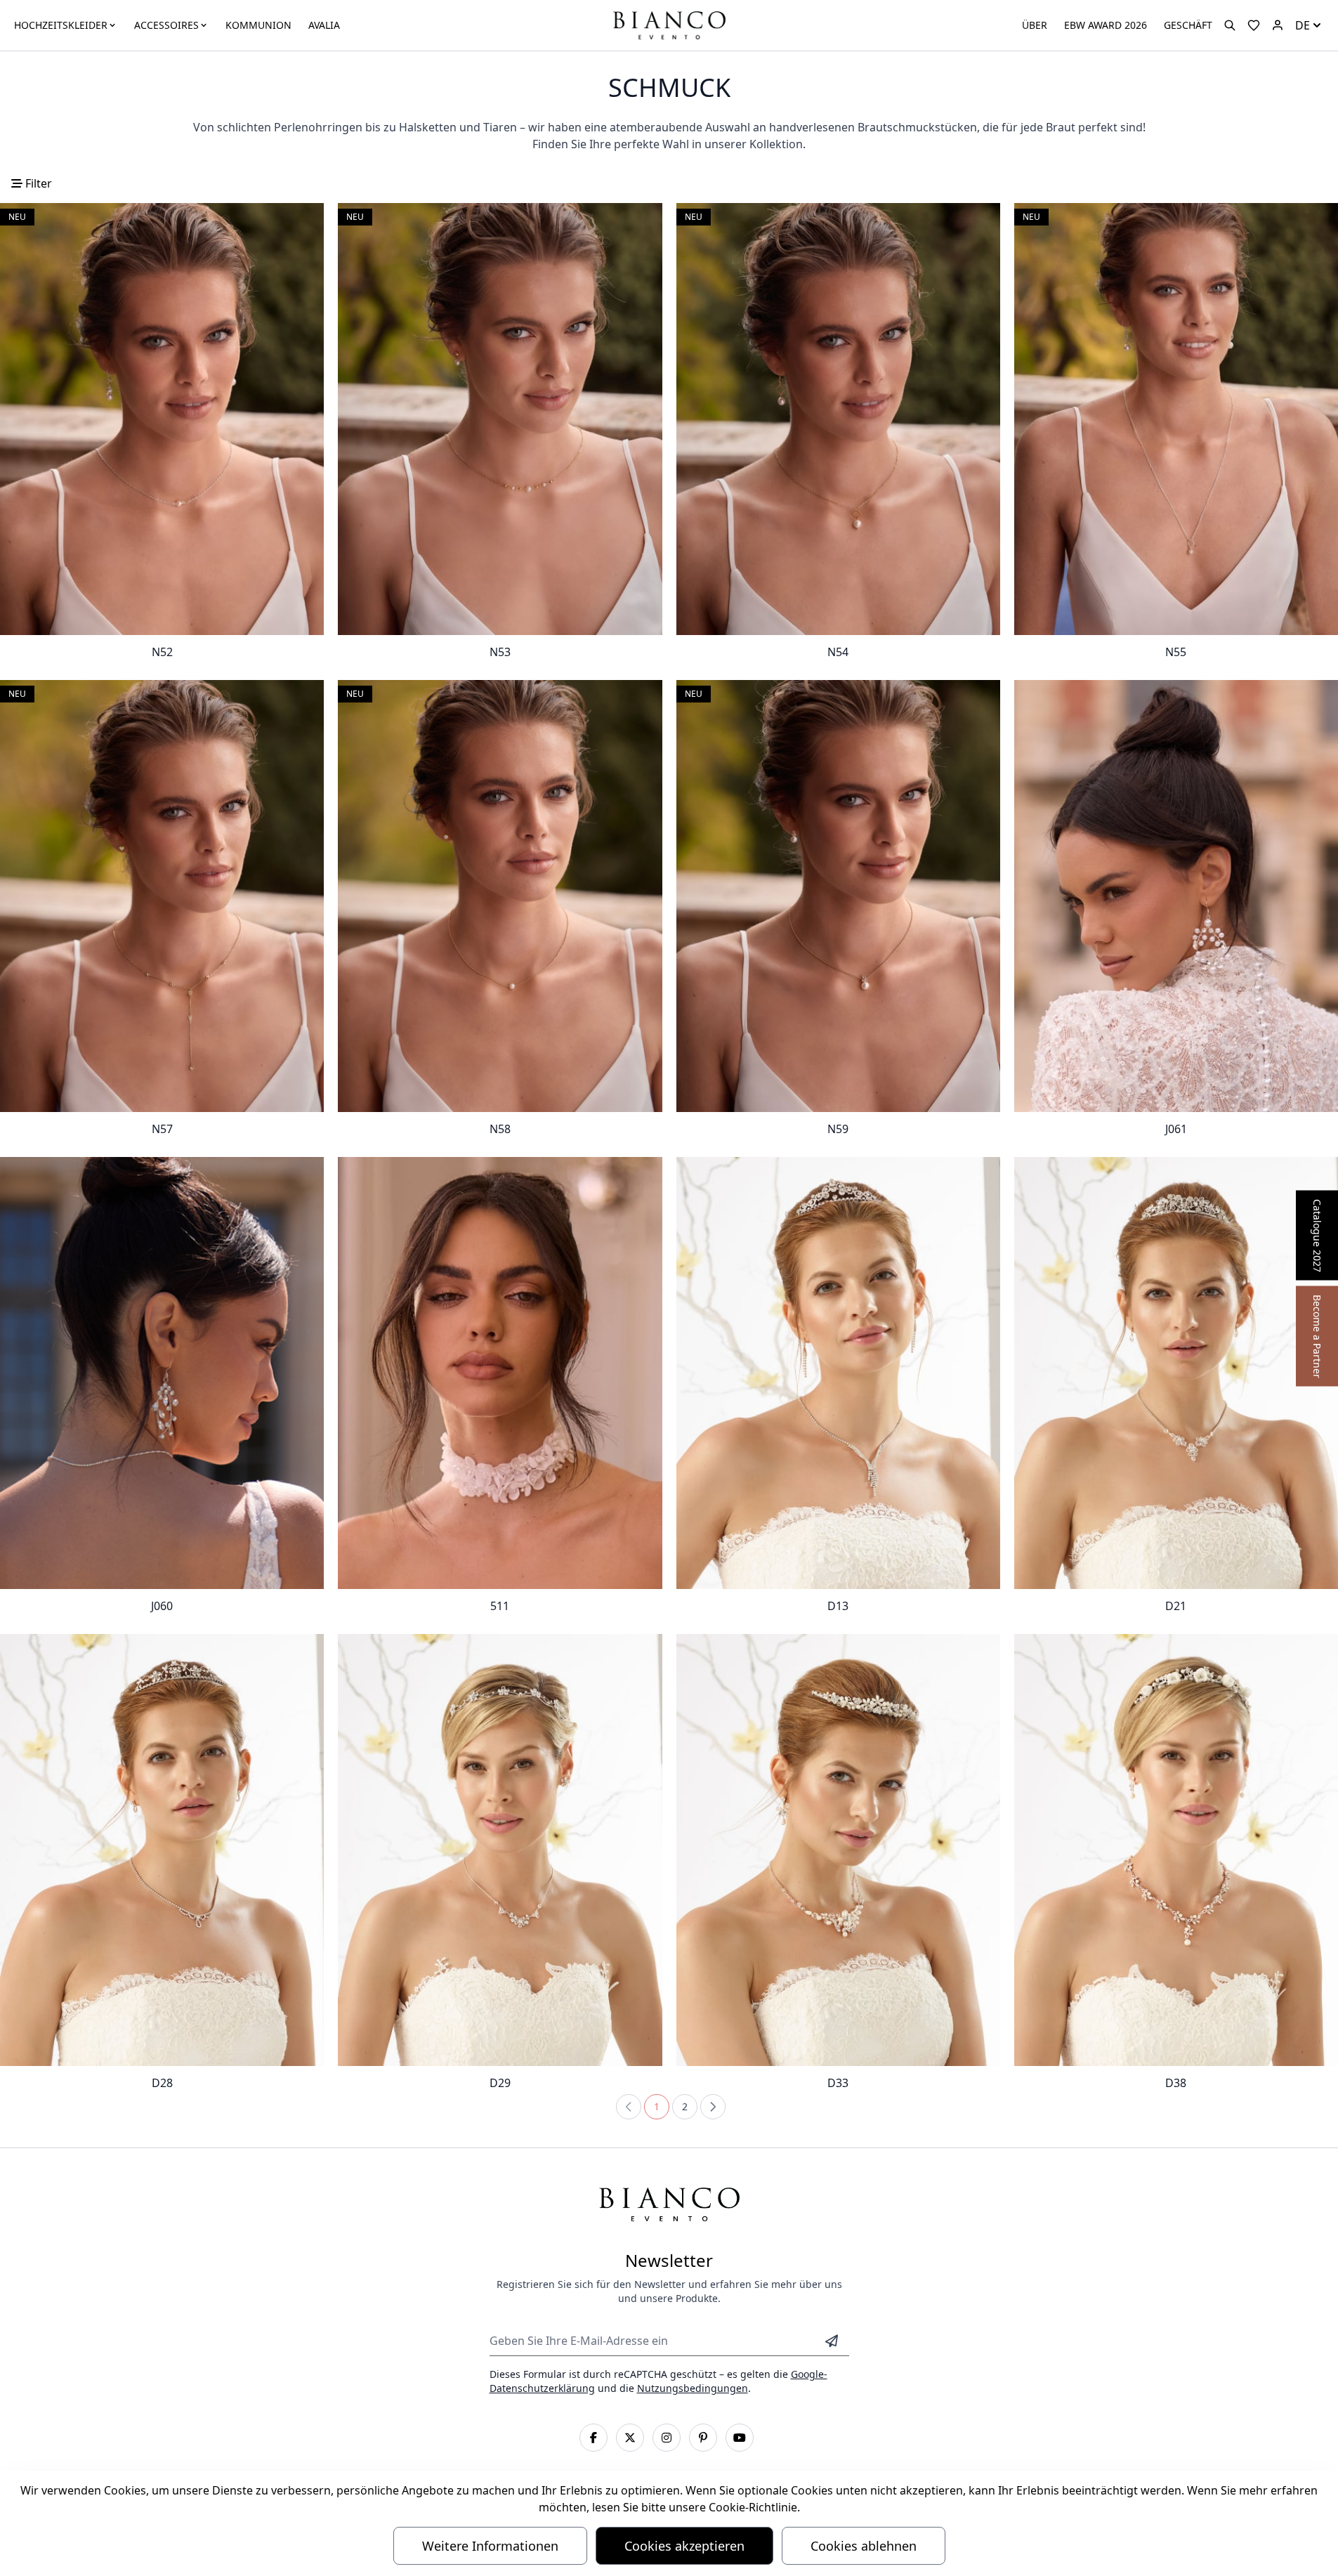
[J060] (162, 1373)
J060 (162, 1606)
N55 (1176, 652)
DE (1303, 25)
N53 (500, 652)
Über (1035, 25)
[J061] (1176, 896)
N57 (162, 1129)
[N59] (838, 896)
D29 (500, 2083)
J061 (1176, 1129)
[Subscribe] (832, 2341)
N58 (500, 1129)
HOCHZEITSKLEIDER (61, 25)
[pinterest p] (703, 2438)
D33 (838, 2083)
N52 (162, 652)
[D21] (1176, 1373)
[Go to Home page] (669, 24)
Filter (37, 183)
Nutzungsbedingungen (693, 2388)
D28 (162, 2083)
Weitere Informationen (490, 2546)
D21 (1176, 1606)
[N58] (500, 896)
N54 (838, 652)
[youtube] (740, 2438)
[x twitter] (630, 2438)
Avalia (324, 25)
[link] (629, 2107)
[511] (500, 1373)
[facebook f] (593, 2438)
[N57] (162, 896)
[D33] (838, 1850)
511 (500, 1606)
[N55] (1176, 419)
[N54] (838, 419)
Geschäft (1188, 25)
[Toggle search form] (1230, 25)
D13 (838, 1606)
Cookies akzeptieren (684, 2546)
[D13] (838, 1373)
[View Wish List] (1254, 25)
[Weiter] (713, 2107)
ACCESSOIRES (166, 25)
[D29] (500, 1850)
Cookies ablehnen (864, 2546)
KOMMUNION (258, 25)
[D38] (1176, 1850)
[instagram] (667, 2438)
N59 (838, 1129)
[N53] (500, 419)
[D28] (162, 1850)
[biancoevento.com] (1278, 25)
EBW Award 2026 (1106, 25)
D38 (1176, 2083)
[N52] (162, 419)
